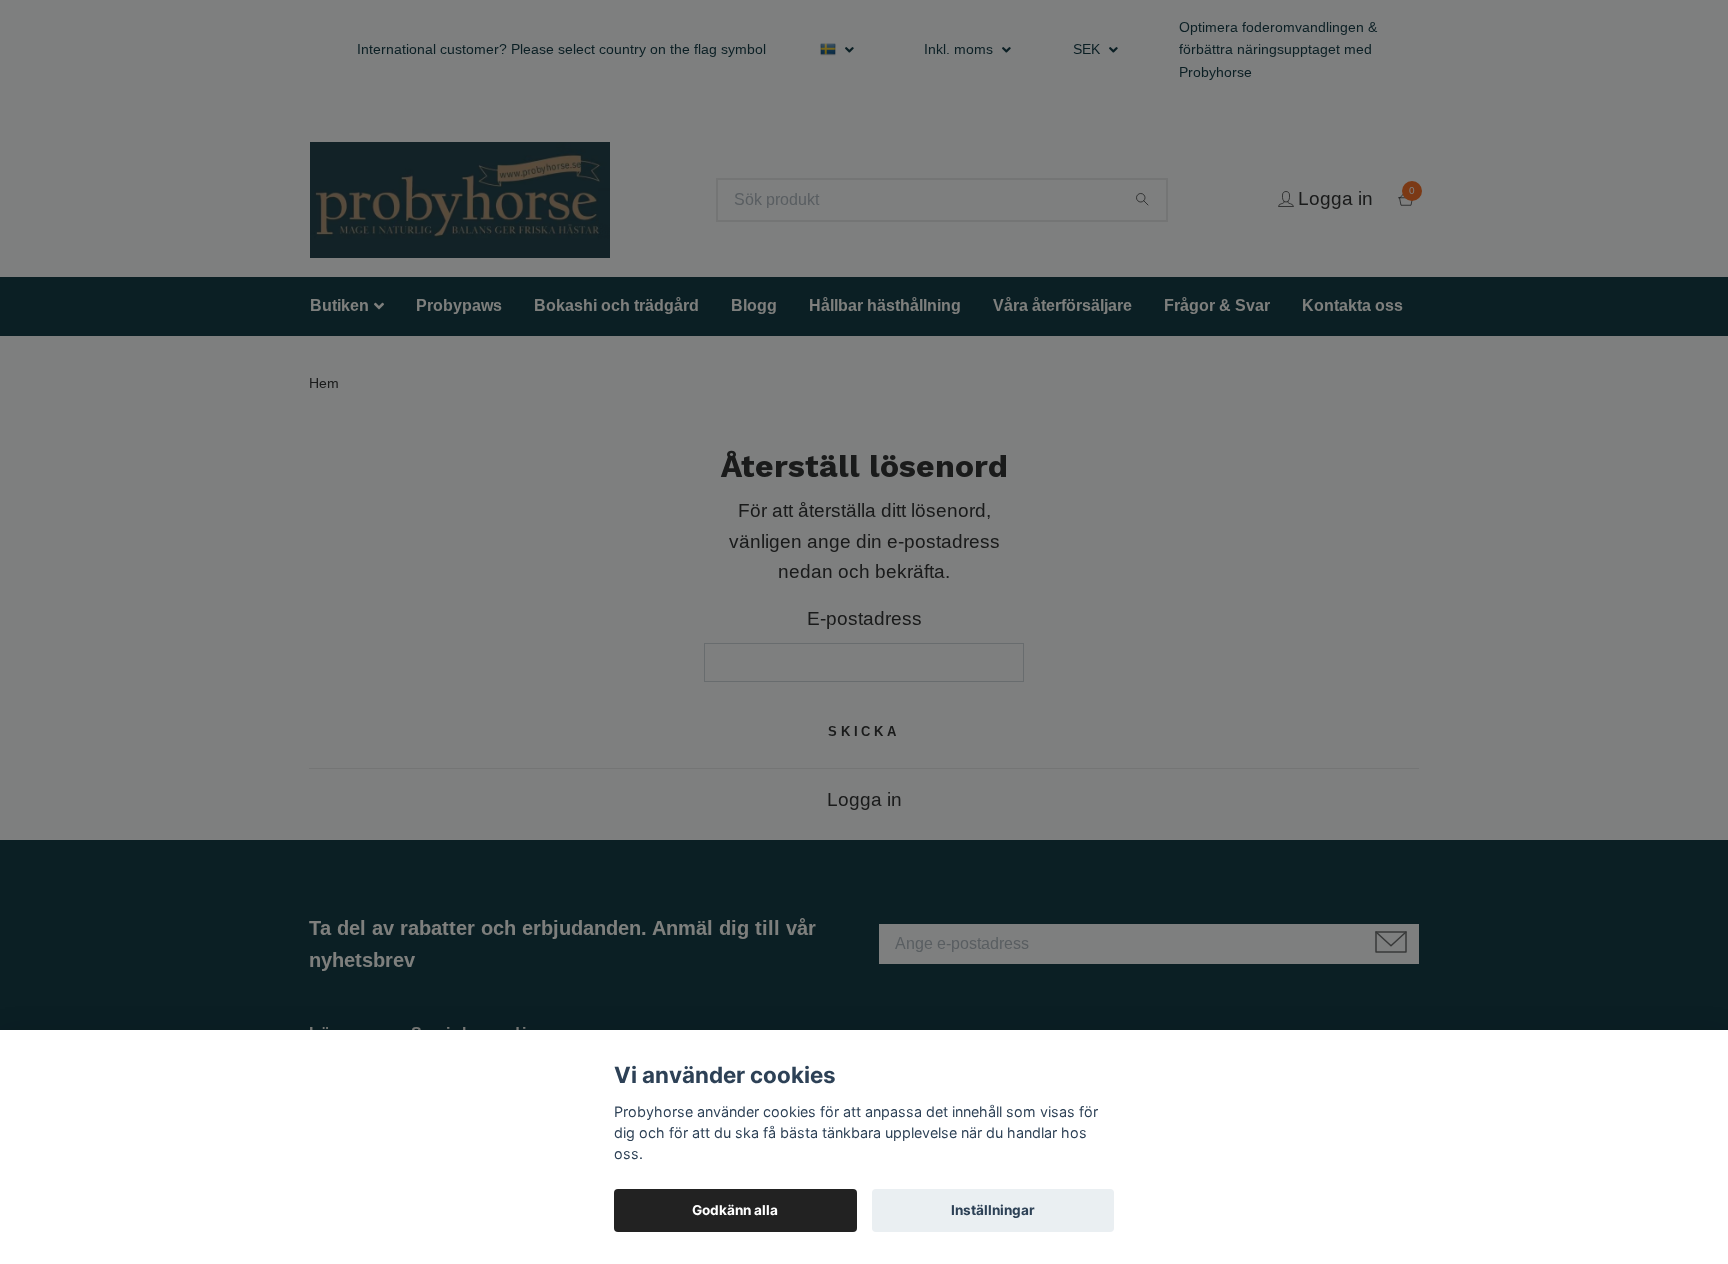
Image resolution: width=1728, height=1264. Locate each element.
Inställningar (993, 1210)
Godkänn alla (735, 1210)
